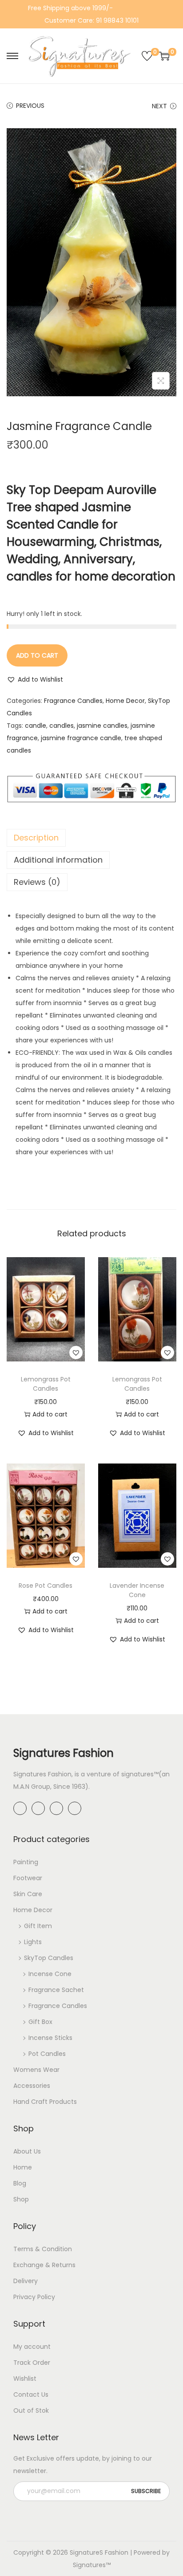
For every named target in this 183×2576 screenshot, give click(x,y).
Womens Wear (36, 2070)
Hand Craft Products (45, 2102)
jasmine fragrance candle (81, 738)
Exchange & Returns (44, 2265)
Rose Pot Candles (46, 1586)
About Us (27, 2151)
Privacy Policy (34, 2297)
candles (62, 726)
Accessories (32, 2086)
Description (36, 838)
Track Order (32, 2363)
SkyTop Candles (49, 1958)
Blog (20, 2183)
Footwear (28, 1878)
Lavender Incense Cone (137, 1590)
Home (23, 2167)
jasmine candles (102, 726)
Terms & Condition (43, 2249)
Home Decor (125, 701)
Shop (21, 2199)
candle (36, 726)
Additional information (58, 860)
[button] (35, 679)
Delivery (26, 2281)
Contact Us (31, 2395)
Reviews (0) (37, 882)
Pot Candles (47, 2054)
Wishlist (25, 2379)
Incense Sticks (50, 2038)
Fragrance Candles (73, 701)
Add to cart (37, 655)
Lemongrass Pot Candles (46, 1384)
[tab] (91, 838)
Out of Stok (31, 2410)
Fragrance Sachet (56, 1990)
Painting (26, 1862)
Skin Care (28, 1894)
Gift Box (40, 2022)
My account (32, 2347)
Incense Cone (50, 1974)
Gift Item (38, 1926)
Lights (33, 1942)
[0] (147, 56)
